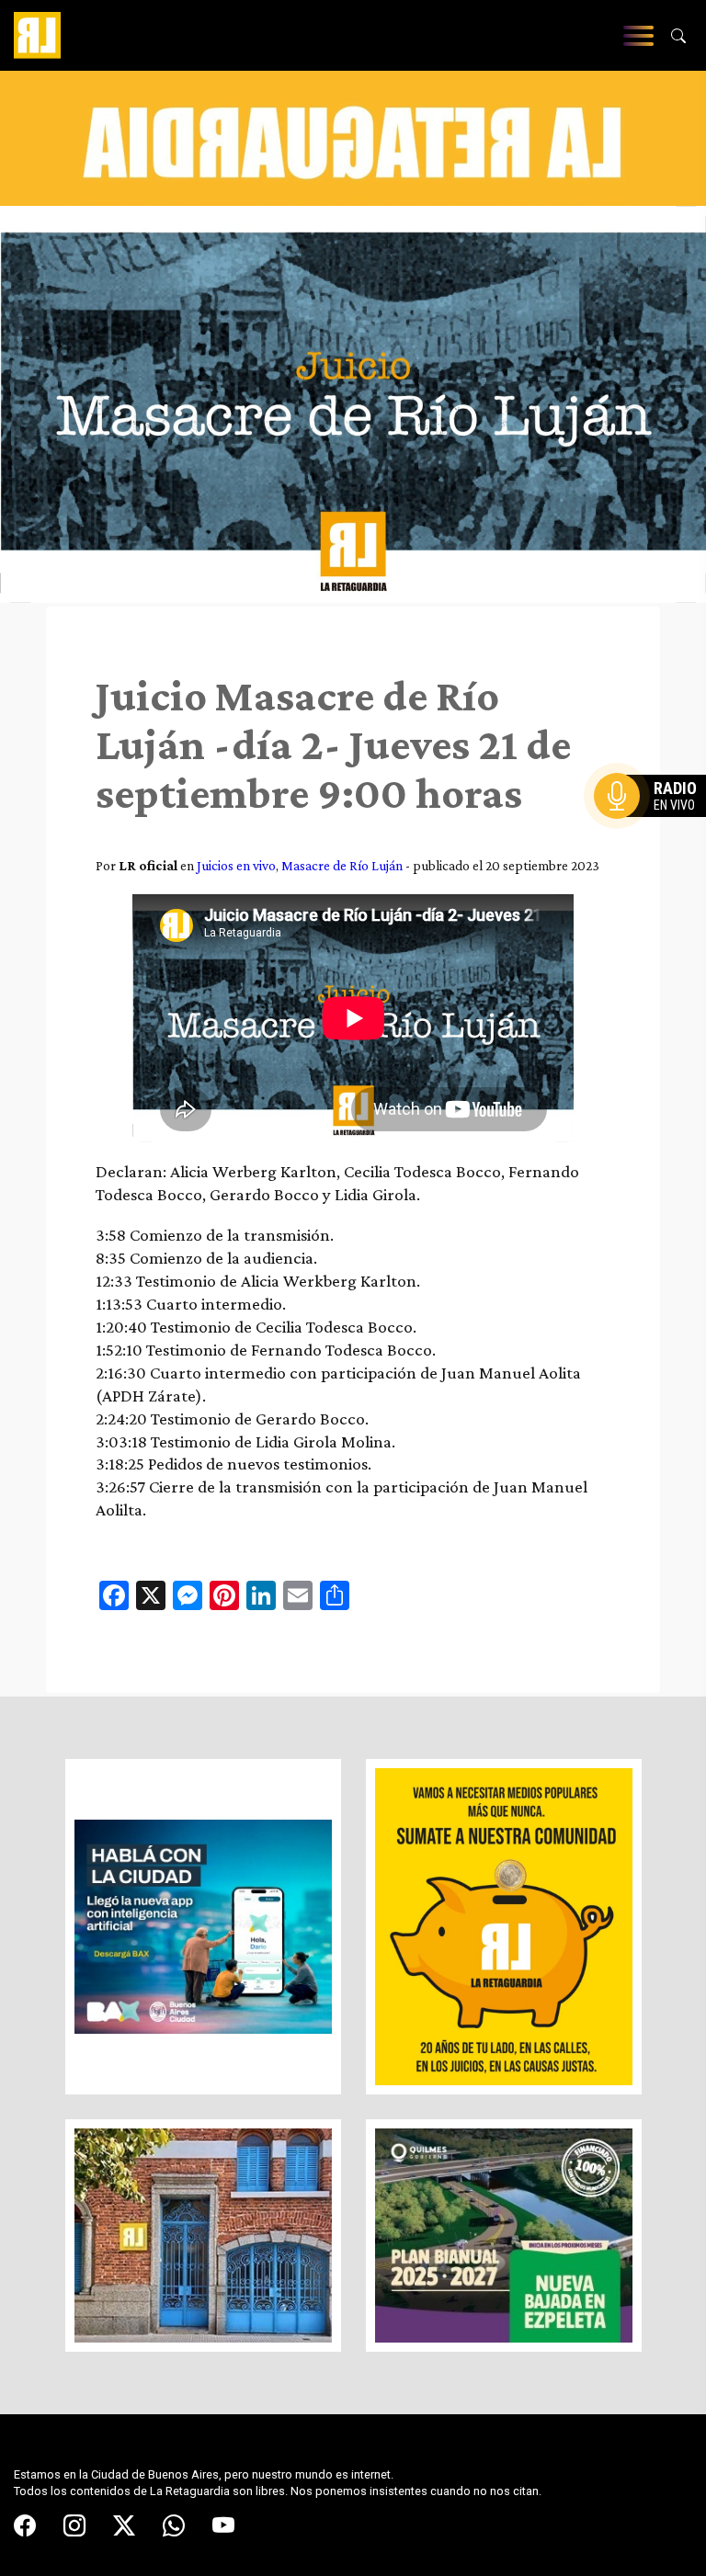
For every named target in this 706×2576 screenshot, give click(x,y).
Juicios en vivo (236, 865)
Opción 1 (655, 825)
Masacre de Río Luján (342, 865)
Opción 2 (655, 833)
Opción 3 (655, 840)
